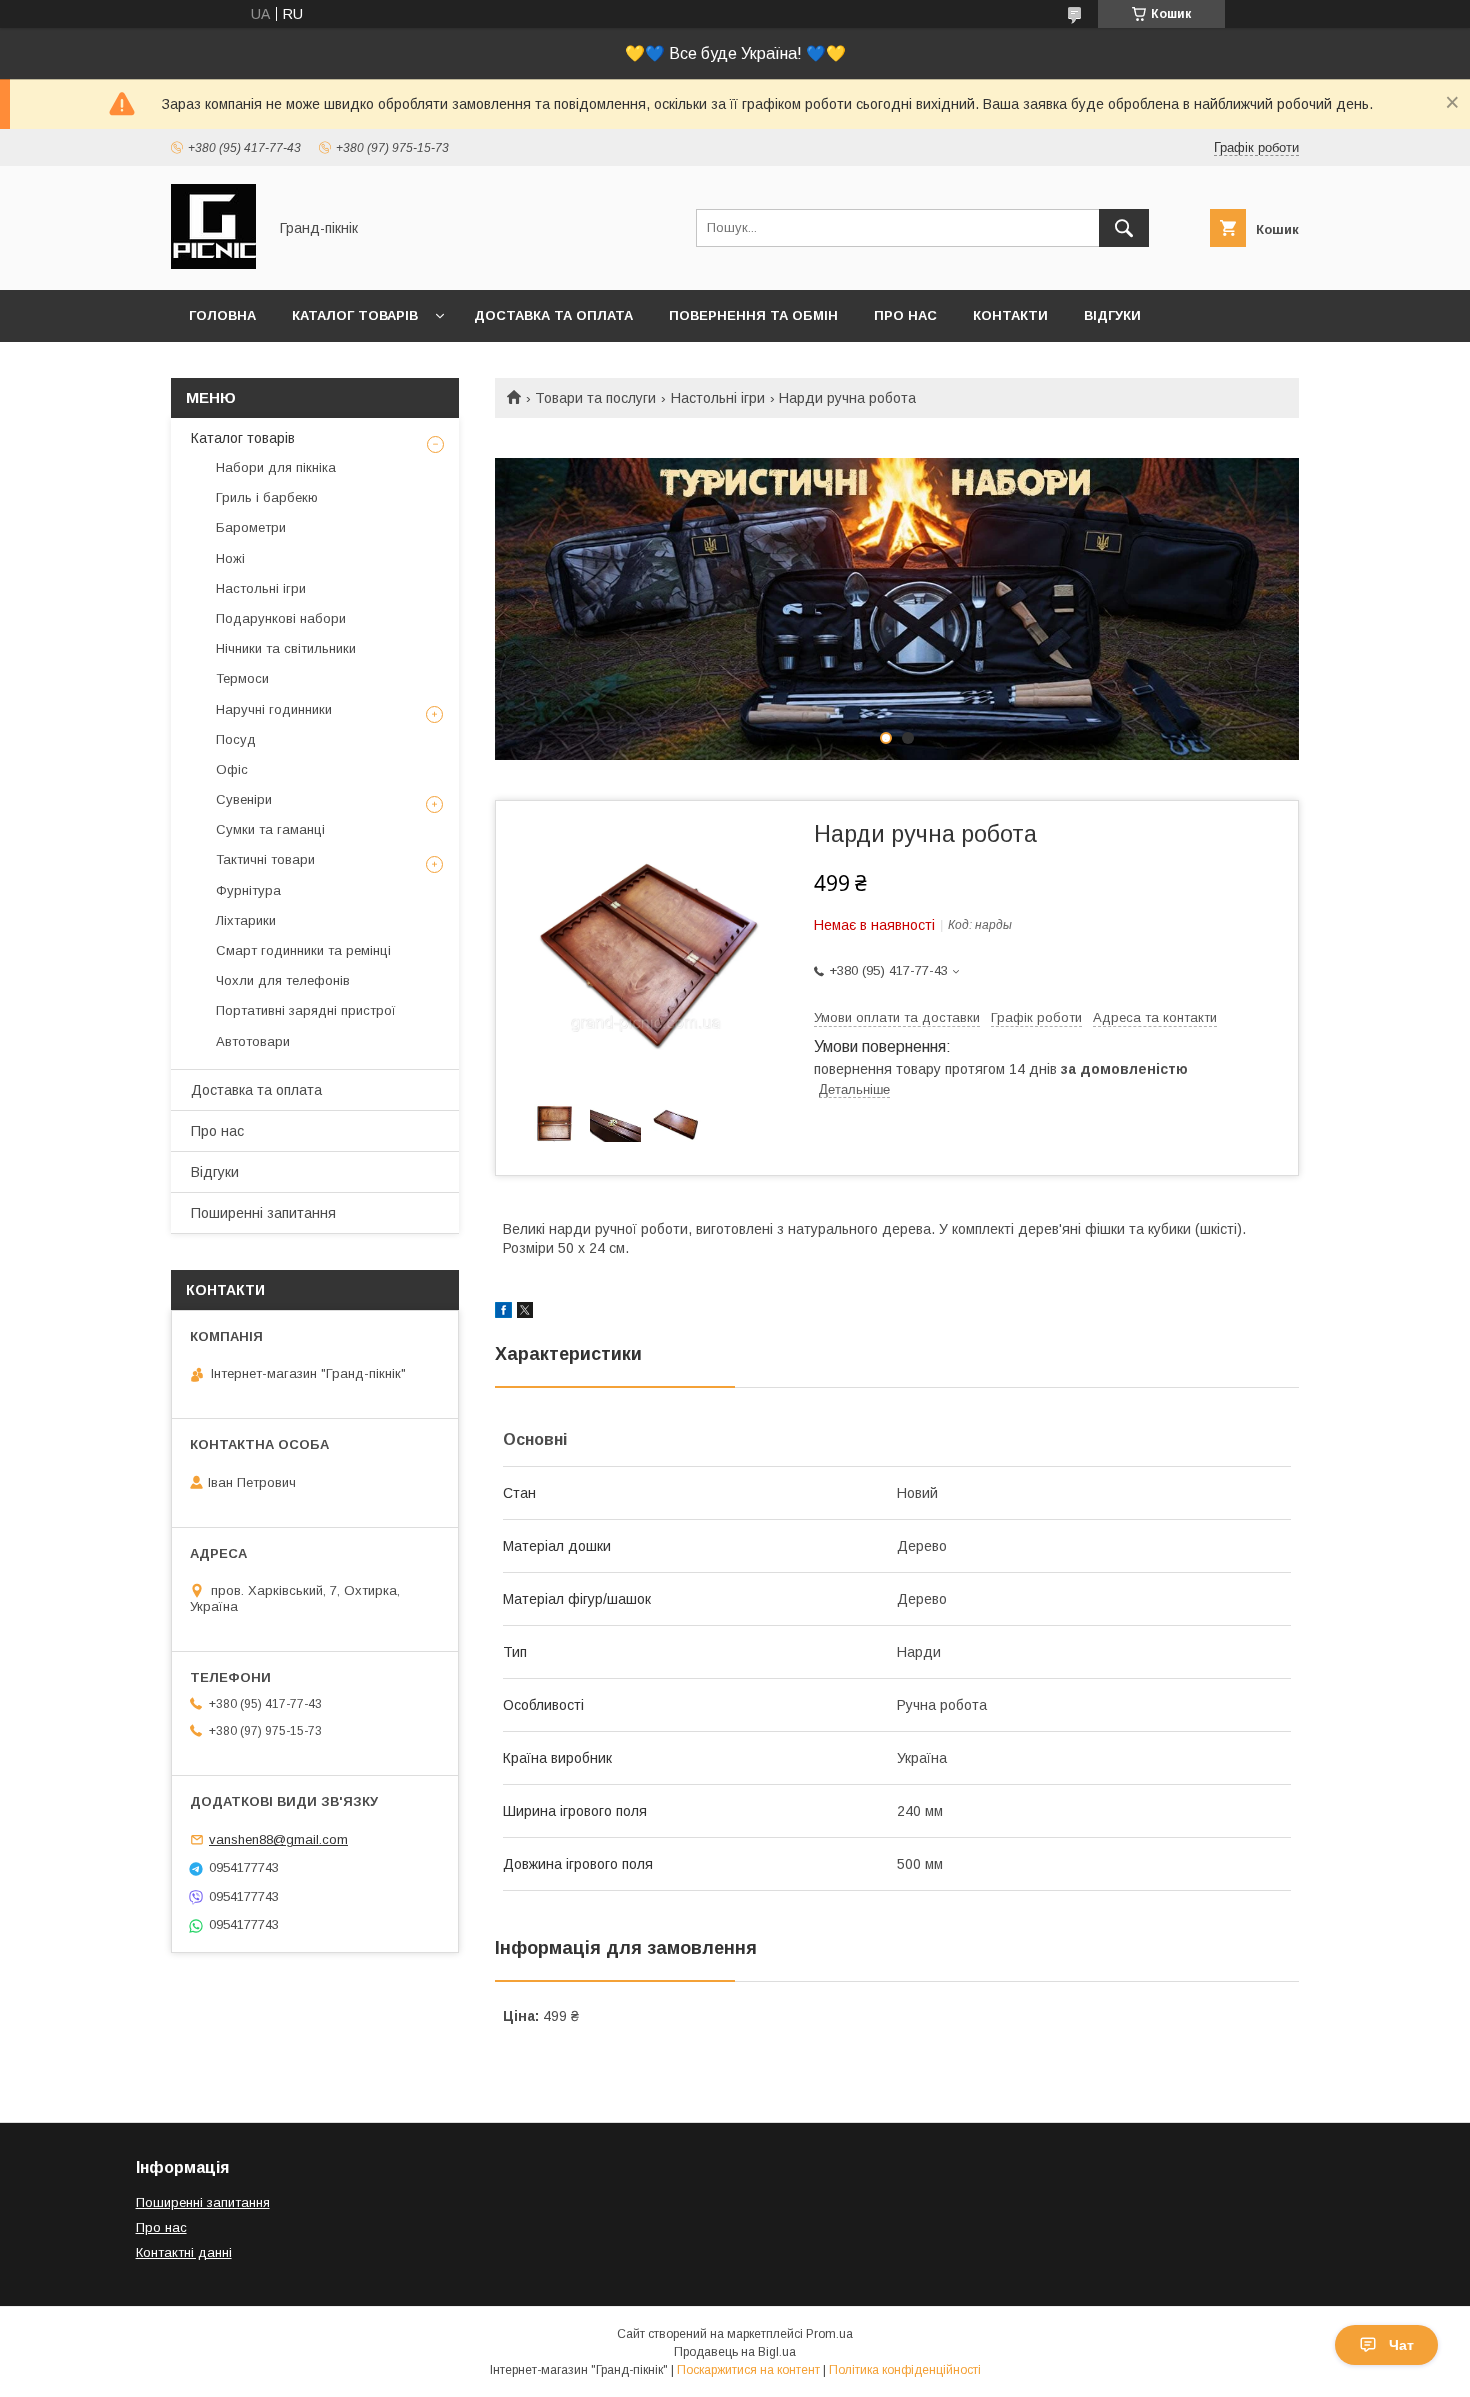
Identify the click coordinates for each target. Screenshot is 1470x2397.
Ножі (230, 558)
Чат (1401, 2345)
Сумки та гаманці (270, 829)
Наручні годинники (274, 709)
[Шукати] (1124, 228)
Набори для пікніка (276, 467)
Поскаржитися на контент (748, 2370)
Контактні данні (184, 2252)
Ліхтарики (246, 920)
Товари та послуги (595, 398)
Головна (222, 315)
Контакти (1010, 315)
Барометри (251, 527)
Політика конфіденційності (905, 2370)
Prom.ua (829, 2334)
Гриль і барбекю (267, 497)
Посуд (236, 739)
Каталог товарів (355, 315)
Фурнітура (248, 890)
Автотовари (253, 1041)
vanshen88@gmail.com (278, 1839)
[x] (525, 1313)
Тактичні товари (265, 859)
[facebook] (503, 1313)
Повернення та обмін (753, 315)
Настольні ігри (718, 398)
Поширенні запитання (263, 1213)
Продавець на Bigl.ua (735, 2352)
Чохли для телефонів (283, 980)
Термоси (242, 678)
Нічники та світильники (286, 648)
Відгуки (1112, 315)
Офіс (232, 769)
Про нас (905, 315)
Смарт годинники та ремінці (303, 950)
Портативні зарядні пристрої (306, 1010)
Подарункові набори (281, 618)
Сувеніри (244, 799)
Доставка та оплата (553, 315)
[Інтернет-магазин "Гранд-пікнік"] (213, 264)
